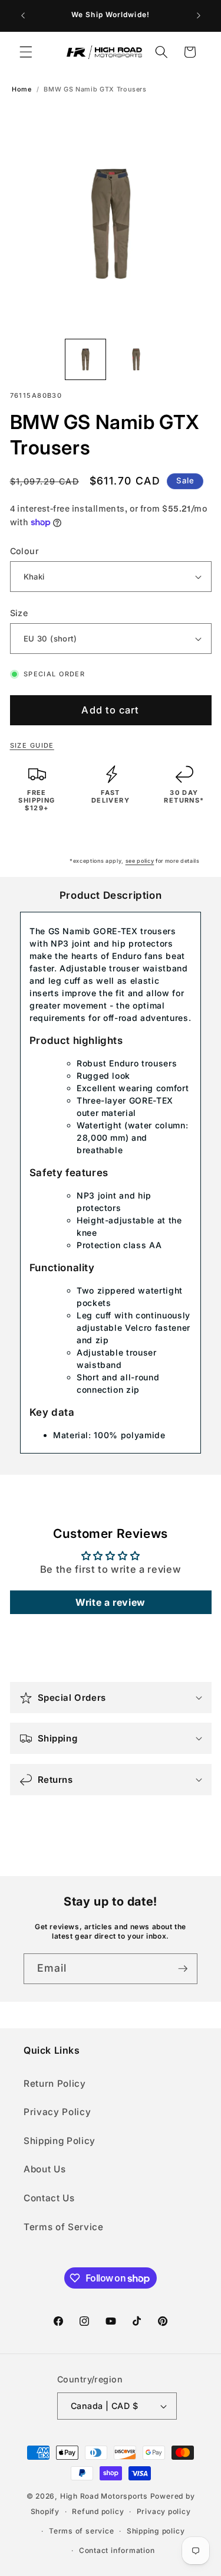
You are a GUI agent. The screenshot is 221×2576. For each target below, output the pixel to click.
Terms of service (81, 2531)
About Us (44, 2169)
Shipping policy (156, 2531)
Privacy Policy (57, 2112)
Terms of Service (64, 2227)
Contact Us (49, 2198)
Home (22, 89)
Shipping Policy (60, 2141)
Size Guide (32, 745)
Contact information (117, 2550)
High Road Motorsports (104, 2496)
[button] (26, 52)
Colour (25, 551)
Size (19, 613)
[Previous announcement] (23, 16)
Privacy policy (164, 2511)
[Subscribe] (183, 1969)
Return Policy (55, 2084)
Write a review (111, 1602)
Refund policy (98, 2511)
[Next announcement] (199, 16)
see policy (140, 861)
